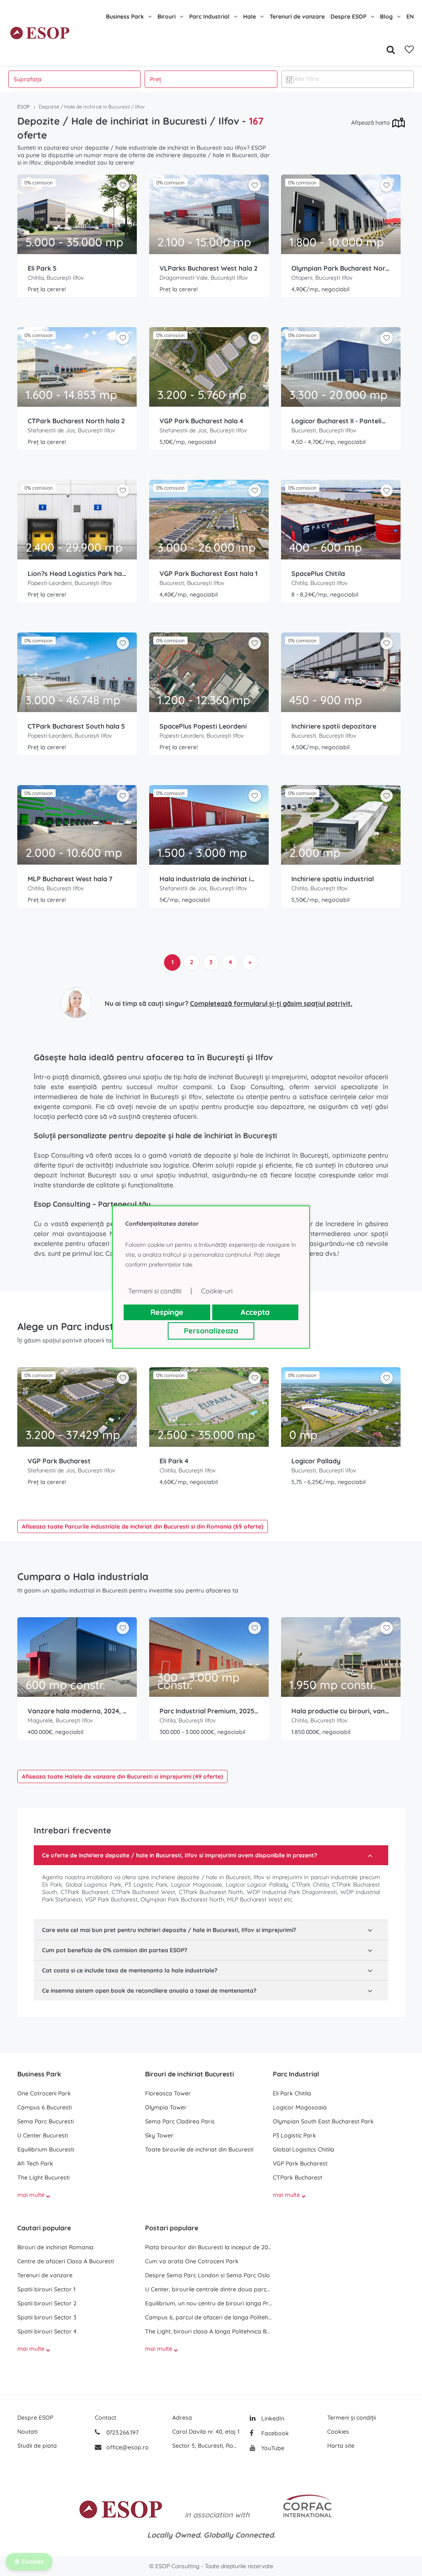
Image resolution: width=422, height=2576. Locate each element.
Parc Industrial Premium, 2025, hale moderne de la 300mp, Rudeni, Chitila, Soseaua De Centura (209, 1711)
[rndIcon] (123, 185)
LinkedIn (272, 2418)
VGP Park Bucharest (59, 1461)
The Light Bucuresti (43, 2177)
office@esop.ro (128, 2447)
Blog (386, 17)
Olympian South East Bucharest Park (323, 2121)
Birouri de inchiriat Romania (55, 2247)
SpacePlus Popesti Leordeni (203, 726)
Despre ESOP (348, 17)
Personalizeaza (211, 1331)
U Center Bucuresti (43, 2135)
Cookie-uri (217, 1291)
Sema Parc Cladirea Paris (180, 2121)
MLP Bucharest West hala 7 (70, 879)
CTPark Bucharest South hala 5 (76, 726)
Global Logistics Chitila (304, 2149)
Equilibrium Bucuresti (46, 2149)
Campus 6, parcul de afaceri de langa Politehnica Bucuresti (209, 2317)
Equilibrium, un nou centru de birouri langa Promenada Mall (209, 2303)
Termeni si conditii (155, 1291)
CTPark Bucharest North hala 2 (76, 421)
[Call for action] (76, 1003)
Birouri (166, 17)
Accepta (255, 1312)
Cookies (338, 2432)
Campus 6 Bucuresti (45, 2107)
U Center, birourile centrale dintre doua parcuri (209, 2289)
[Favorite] (409, 50)
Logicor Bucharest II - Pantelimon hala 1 (341, 421)
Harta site (341, 2446)
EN (410, 17)
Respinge (167, 1312)
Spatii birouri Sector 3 (47, 2317)
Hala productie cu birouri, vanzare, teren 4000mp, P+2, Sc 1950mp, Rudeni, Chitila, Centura (341, 1711)
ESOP (23, 107)
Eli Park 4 (174, 1461)
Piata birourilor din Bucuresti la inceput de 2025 (209, 2247)
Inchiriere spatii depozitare (334, 726)
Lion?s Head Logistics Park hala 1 (77, 573)
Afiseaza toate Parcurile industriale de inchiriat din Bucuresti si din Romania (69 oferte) (143, 1526)
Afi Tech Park (35, 2163)
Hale (250, 17)
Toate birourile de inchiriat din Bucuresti (199, 2149)
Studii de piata (37, 2446)
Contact (105, 2418)
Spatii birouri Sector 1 (46, 2289)
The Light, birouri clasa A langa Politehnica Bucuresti (209, 2331)
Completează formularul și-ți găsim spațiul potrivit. (271, 1003)
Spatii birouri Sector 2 (47, 2303)
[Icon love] (123, 189)
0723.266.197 (122, 2432)
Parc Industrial (209, 17)
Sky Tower (159, 2135)
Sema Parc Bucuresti (46, 2121)
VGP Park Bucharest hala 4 (201, 421)
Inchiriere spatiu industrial (333, 879)
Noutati (27, 2432)
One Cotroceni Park (44, 2093)
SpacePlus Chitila (318, 573)
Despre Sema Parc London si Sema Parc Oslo (207, 2275)
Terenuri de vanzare (297, 17)
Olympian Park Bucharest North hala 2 (341, 268)
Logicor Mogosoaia (300, 2107)
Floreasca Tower (168, 2093)
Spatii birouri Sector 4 (47, 2331)
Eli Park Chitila (292, 2093)
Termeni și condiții (352, 2418)
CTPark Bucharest (298, 2177)
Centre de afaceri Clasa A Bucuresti (66, 2261)
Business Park (125, 17)
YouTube (272, 2448)
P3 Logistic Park (294, 2135)
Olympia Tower (166, 2107)
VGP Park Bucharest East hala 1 (209, 573)
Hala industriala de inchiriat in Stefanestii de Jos (209, 879)
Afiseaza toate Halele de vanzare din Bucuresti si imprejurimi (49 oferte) (122, 1776)
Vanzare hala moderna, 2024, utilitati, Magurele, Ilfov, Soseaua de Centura (77, 1711)
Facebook (274, 2433)
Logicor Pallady (316, 1461)
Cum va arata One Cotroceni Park (192, 2261)
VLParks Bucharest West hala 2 (209, 268)
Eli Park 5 (42, 268)
